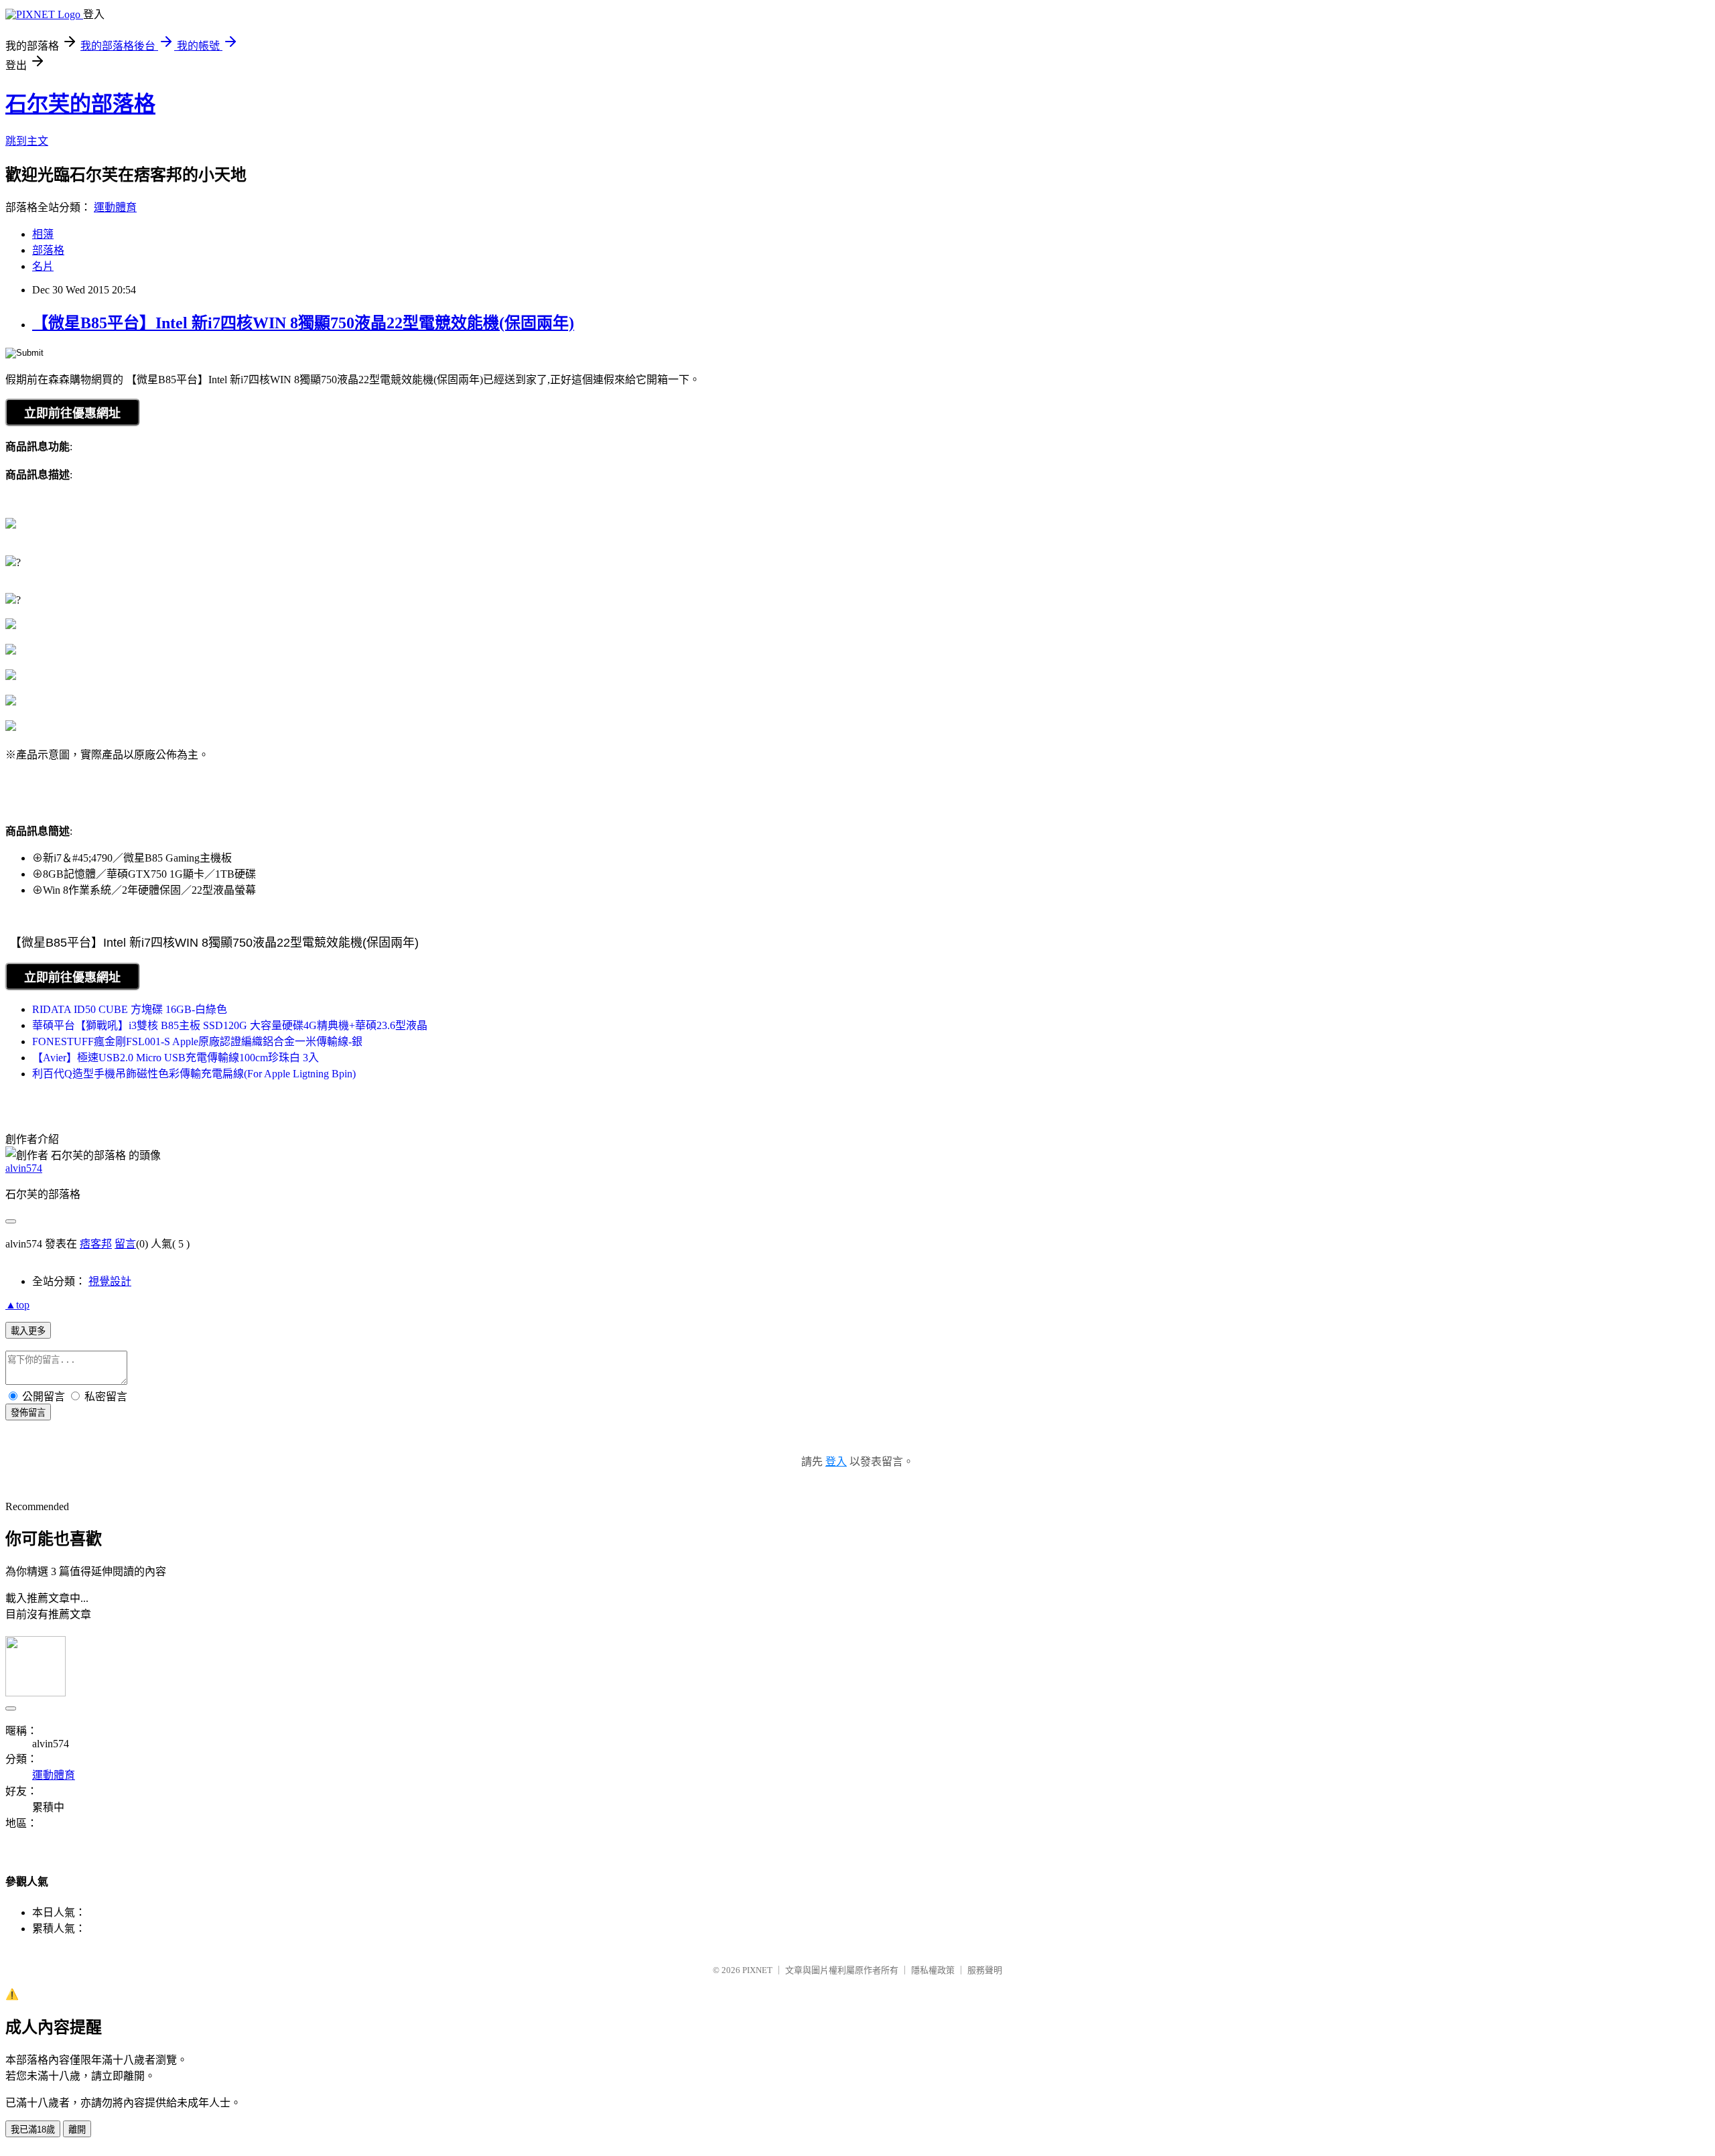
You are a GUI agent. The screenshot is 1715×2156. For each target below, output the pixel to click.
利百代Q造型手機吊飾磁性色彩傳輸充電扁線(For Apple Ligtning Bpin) (194, 1074)
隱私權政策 (933, 1970)
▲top (17, 1305)
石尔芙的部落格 (80, 104)
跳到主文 (27, 141)
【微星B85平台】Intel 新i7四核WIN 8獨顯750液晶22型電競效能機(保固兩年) (303, 323)
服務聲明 (985, 1970)
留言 (125, 1244)
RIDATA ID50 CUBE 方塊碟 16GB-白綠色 (130, 1009)
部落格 (48, 250)
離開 (77, 2130)
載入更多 (28, 1331)
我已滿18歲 (33, 2130)
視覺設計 (110, 1281)
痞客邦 (96, 1244)
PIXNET (757, 1970)
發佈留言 (28, 1413)
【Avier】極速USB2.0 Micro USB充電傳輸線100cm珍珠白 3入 (176, 1058)
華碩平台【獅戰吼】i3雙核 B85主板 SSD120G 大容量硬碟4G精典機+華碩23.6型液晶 (230, 1025)
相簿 (43, 234)
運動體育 (115, 207)
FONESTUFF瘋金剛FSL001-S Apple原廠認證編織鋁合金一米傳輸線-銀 (197, 1041)
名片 (43, 266)
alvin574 (24, 1168)
